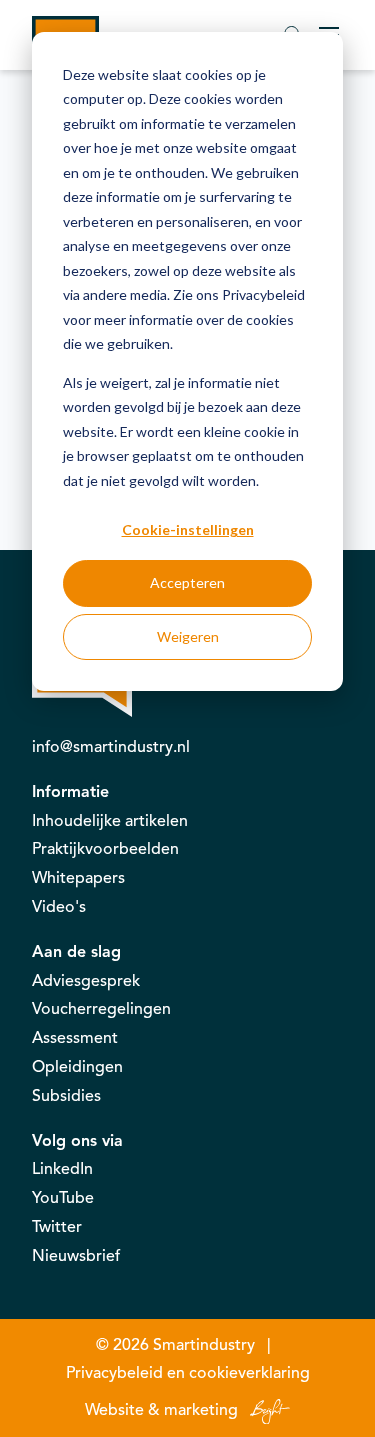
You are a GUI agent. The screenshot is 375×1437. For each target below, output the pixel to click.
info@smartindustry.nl (111, 747)
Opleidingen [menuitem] (77, 1067)
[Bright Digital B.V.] (266, 1410)
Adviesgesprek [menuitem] (86, 981)
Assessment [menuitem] (75, 1038)
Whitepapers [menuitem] (78, 878)
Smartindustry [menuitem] (204, 1345)
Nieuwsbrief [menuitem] (76, 1256)
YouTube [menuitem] (63, 1198)
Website (114, 1410)
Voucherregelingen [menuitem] (101, 1009)
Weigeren (188, 636)
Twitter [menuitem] (57, 1227)
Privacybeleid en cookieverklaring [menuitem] (188, 1373)
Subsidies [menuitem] (66, 1096)
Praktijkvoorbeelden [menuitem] (105, 849)
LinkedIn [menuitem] (62, 1169)
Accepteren (187, 582)
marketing (201, 1410)
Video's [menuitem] (59, 907)
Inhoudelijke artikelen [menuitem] (110, 821)
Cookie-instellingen (188, 529)
